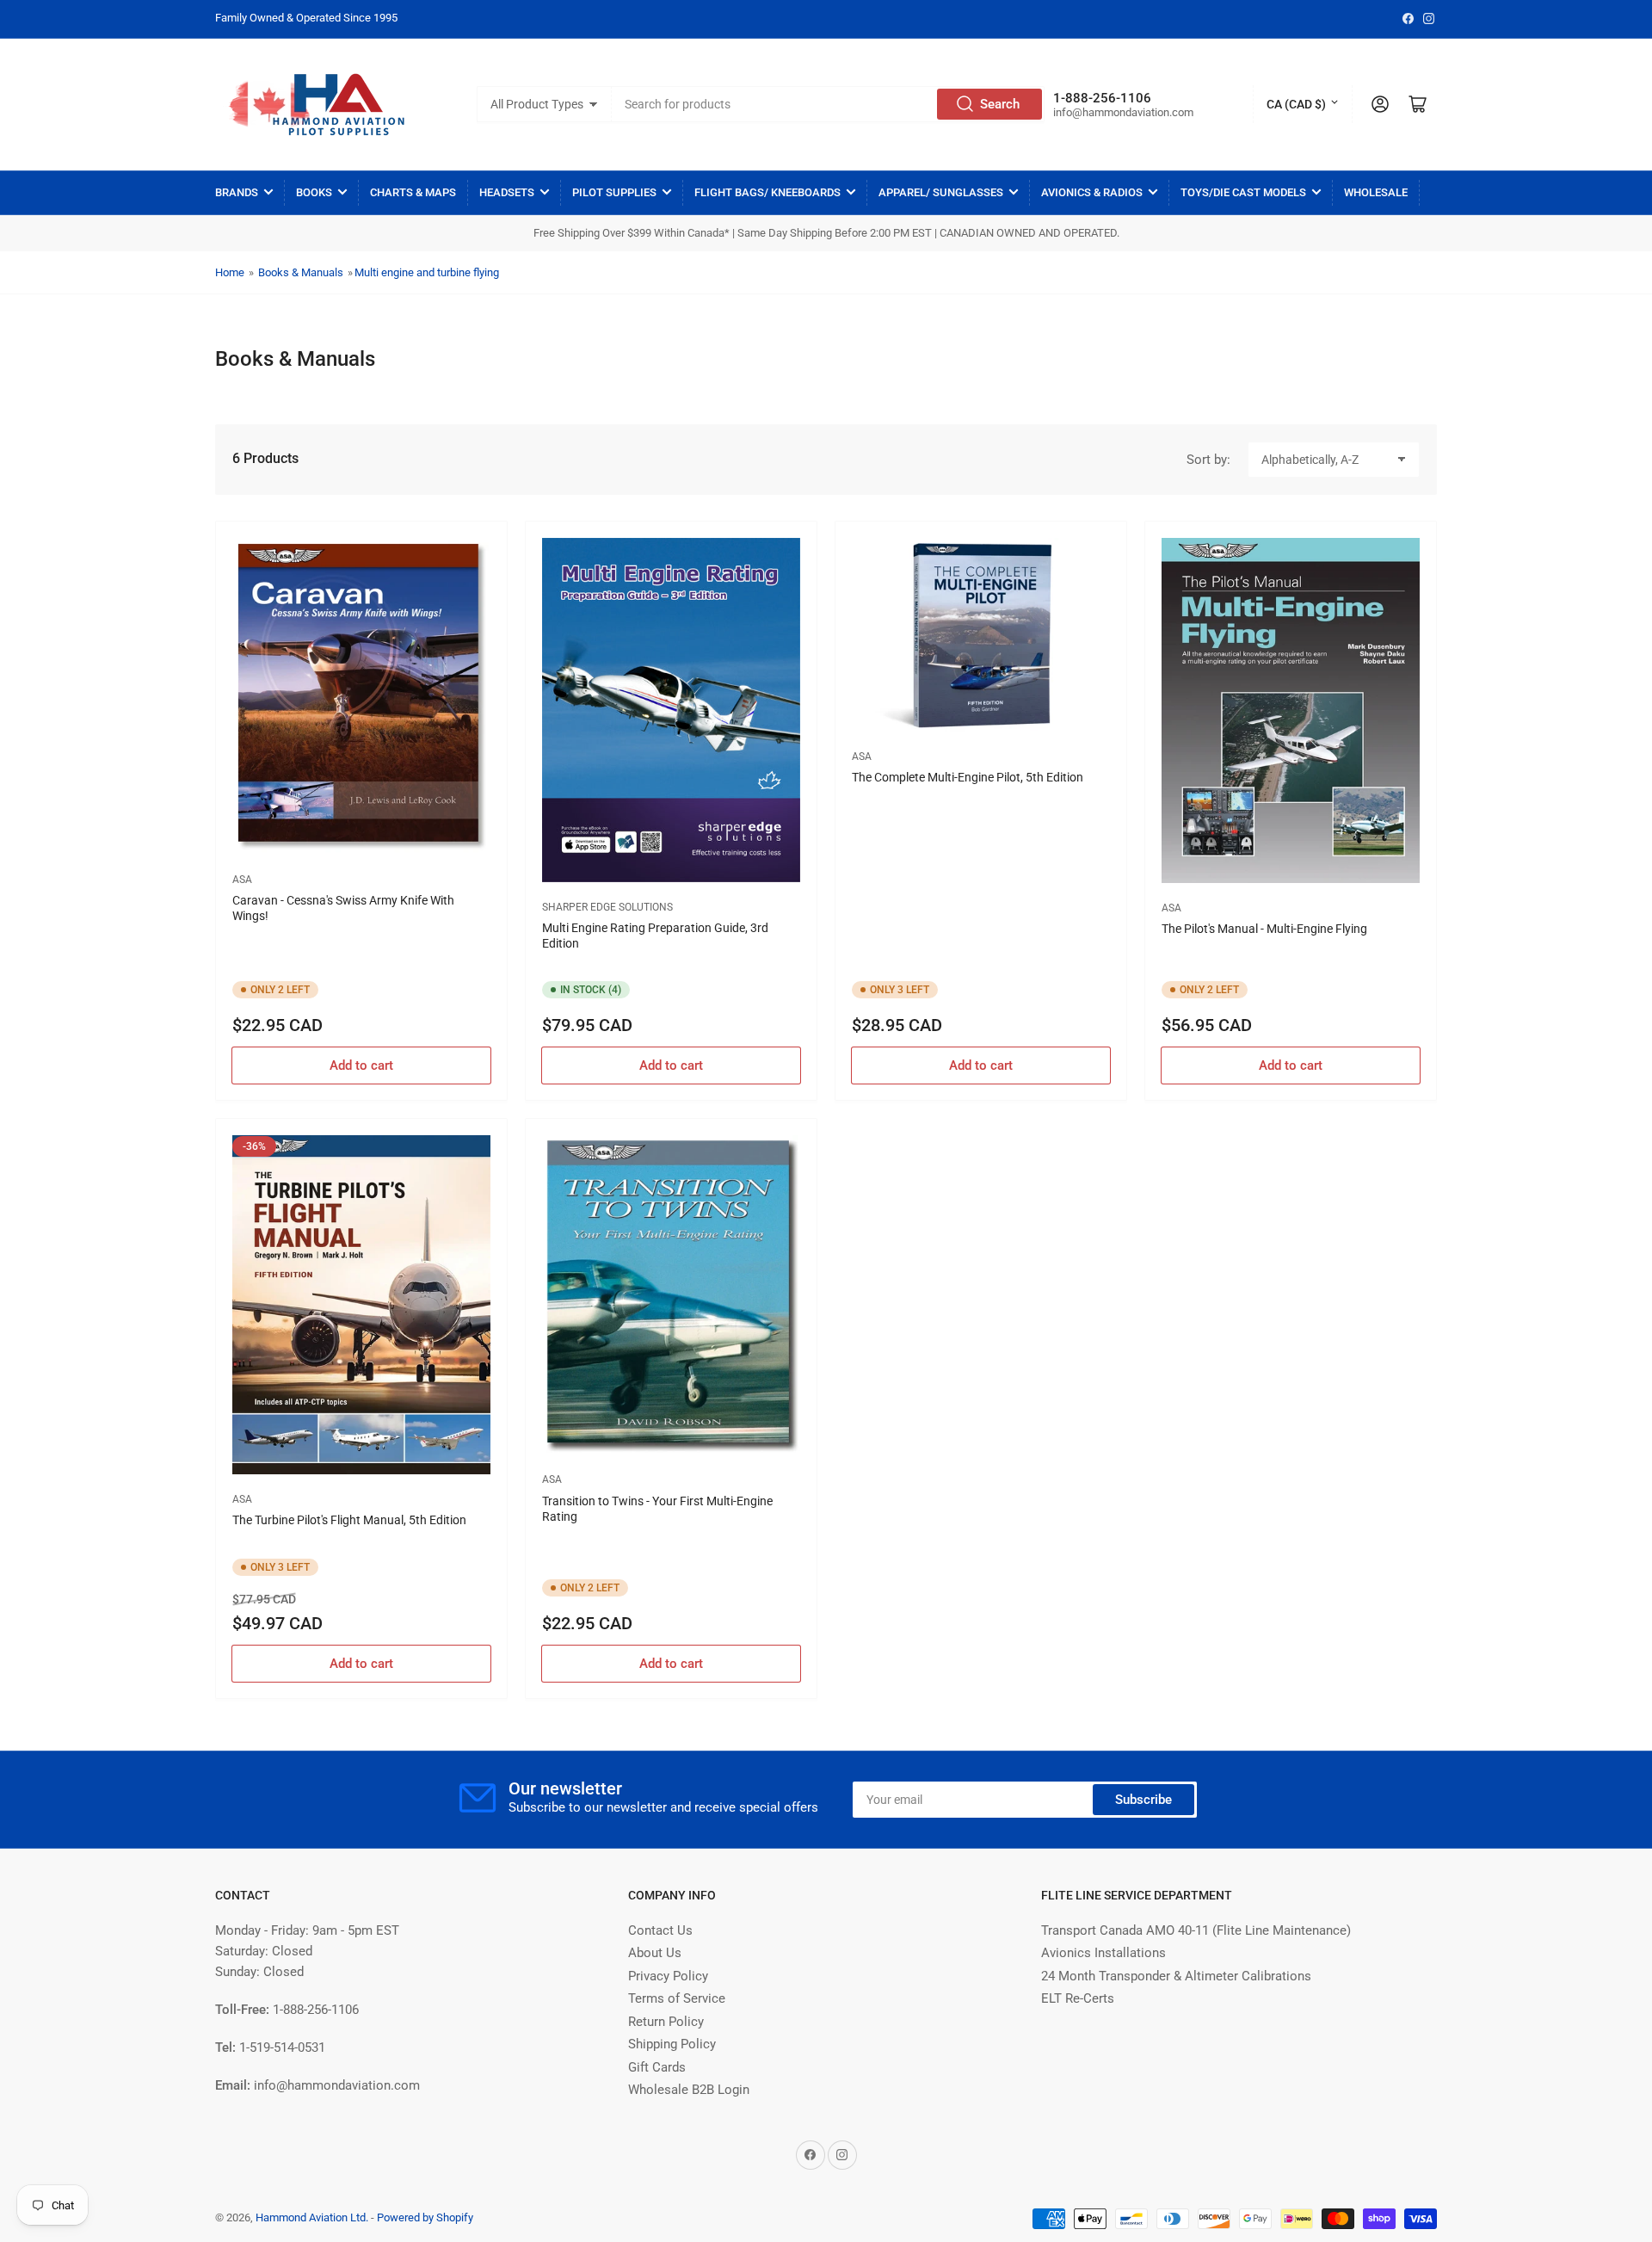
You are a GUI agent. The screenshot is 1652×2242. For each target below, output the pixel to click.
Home (230, 272)
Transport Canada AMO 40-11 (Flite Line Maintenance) (1196, 1930)
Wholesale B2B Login (689, 2090)
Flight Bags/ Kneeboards (767, 192)
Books (314, 192)
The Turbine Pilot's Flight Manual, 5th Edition (349, 1520)
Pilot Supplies (614, 192)
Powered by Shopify (425, 2217)
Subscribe (1143, 1800)
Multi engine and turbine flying (427, 272)
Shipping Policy (672, 2044)
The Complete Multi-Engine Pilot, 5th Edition (968, 777)
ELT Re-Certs (1078, 1998)
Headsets (507, 192)
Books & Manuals (301, 272)
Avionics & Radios (1092, 192)
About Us (655, 1953)
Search (1000, 104)
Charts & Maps (413, 192)
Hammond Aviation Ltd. (312, 2217)
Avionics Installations (1103, 1953)
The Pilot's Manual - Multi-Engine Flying (1264, 929)
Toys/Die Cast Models (1243, 192)
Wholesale (1376, 192)
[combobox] (829, 104)
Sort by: (1208, 460)
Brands (237, 192)
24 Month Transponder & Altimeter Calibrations (1176, 1976)
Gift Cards (657, 2067)
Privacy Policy (668, 1976)
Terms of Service (677, 1998)
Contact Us (660, 1930)
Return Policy (666, 2022)
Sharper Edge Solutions (607, 907)
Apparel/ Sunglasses (941, 192)
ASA (242, 880)
